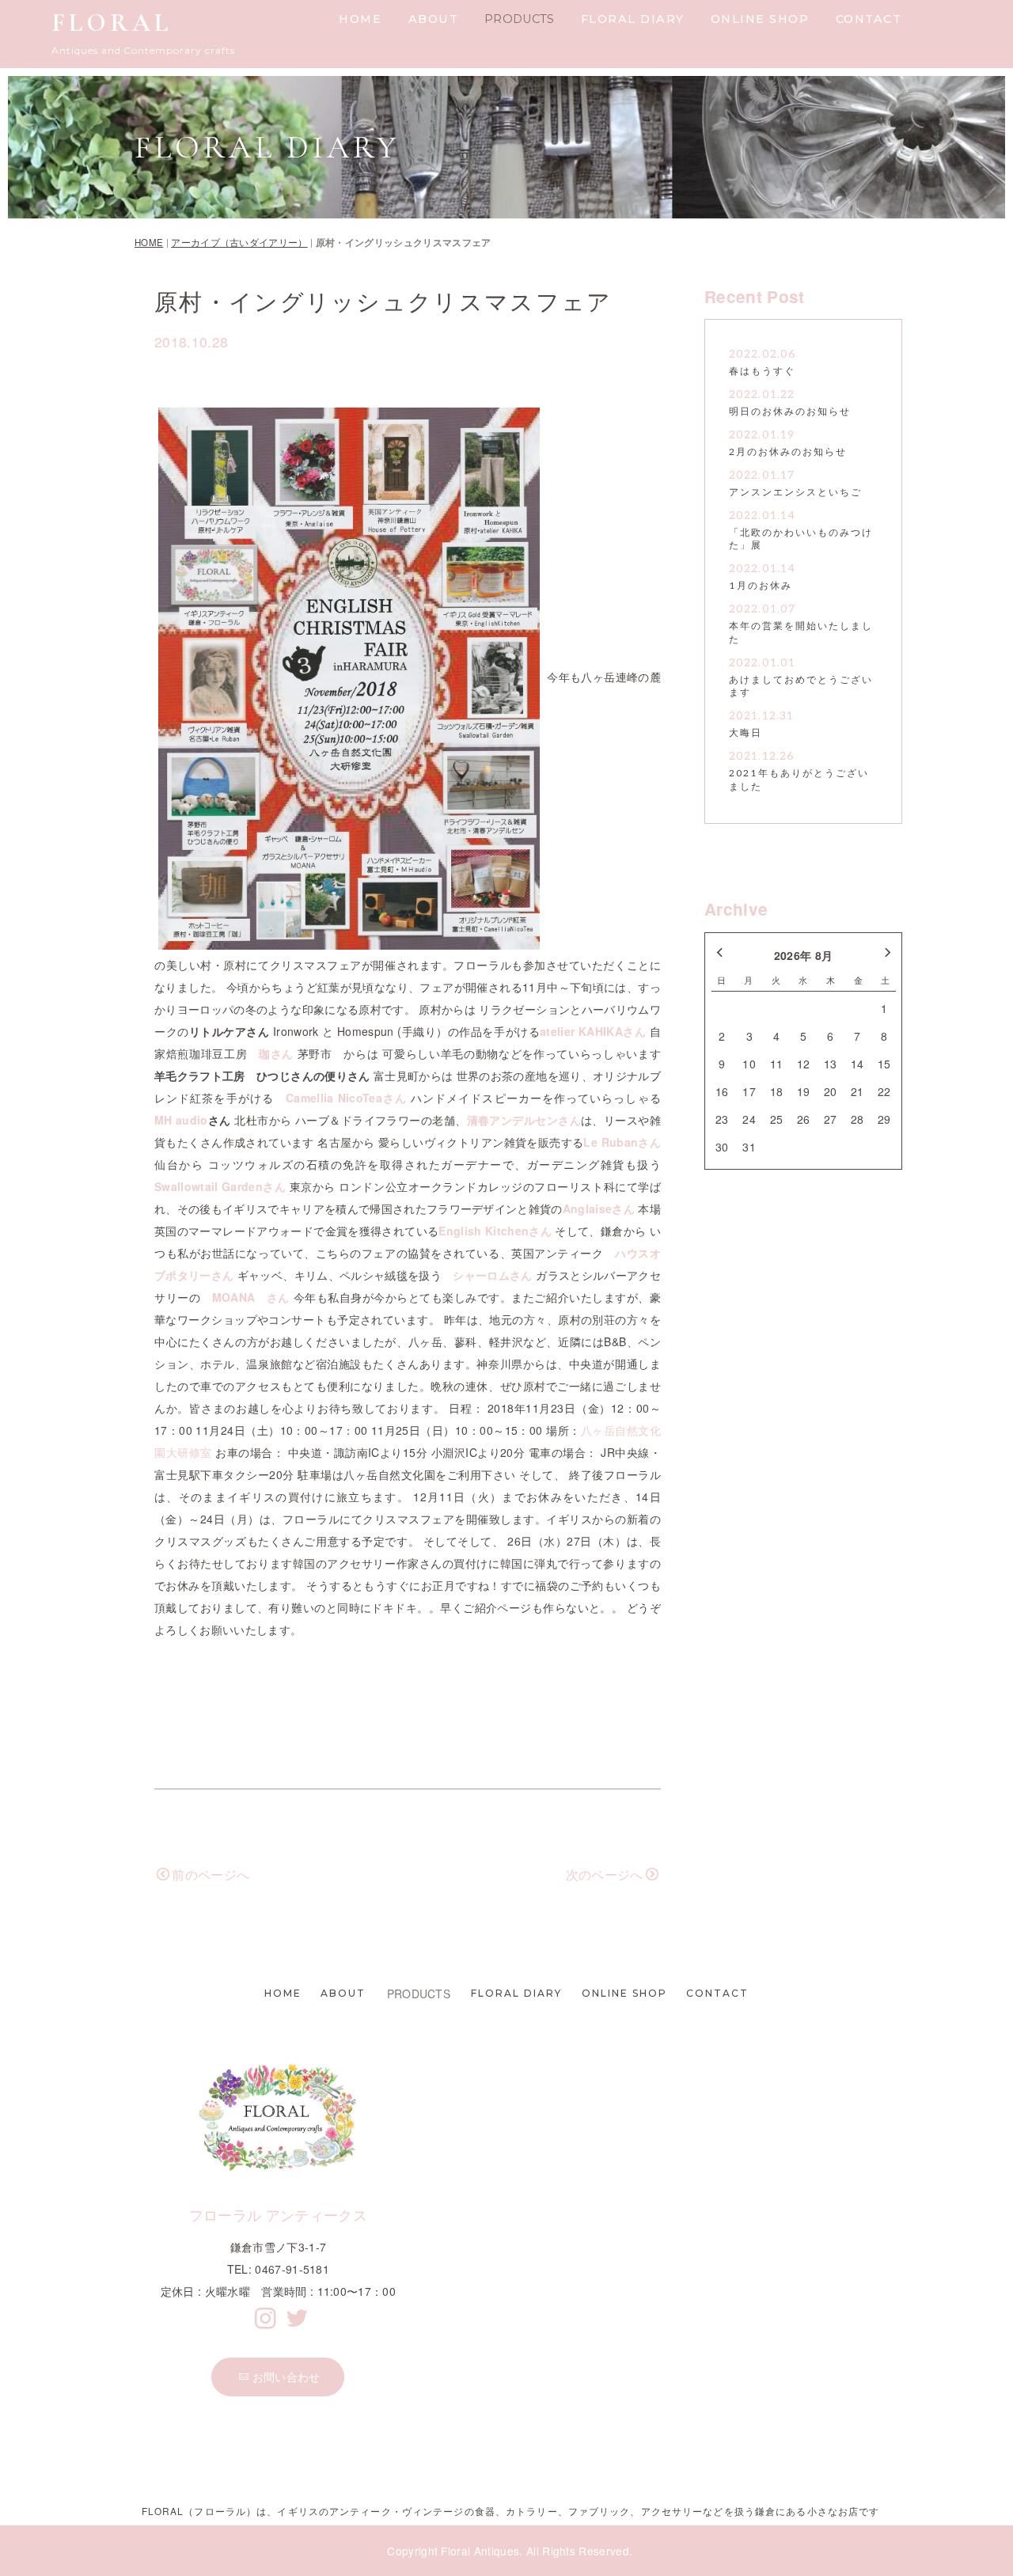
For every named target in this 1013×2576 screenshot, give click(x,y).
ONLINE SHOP (760, 19)
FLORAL (112, 23)
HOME (360, 19)
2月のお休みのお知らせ (788, 452)
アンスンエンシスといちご (795, 493)
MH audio (181, 1120)
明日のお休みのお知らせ (790, 412)
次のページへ (605, 1874)
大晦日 (746, 733)
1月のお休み (761, 586)
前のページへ (211, 1874)
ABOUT (434, 19)
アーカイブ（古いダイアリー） (239, 242)
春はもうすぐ (762, 372)
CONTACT (869, 19)
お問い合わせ (286, 2377)
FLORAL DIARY (633, 19)
